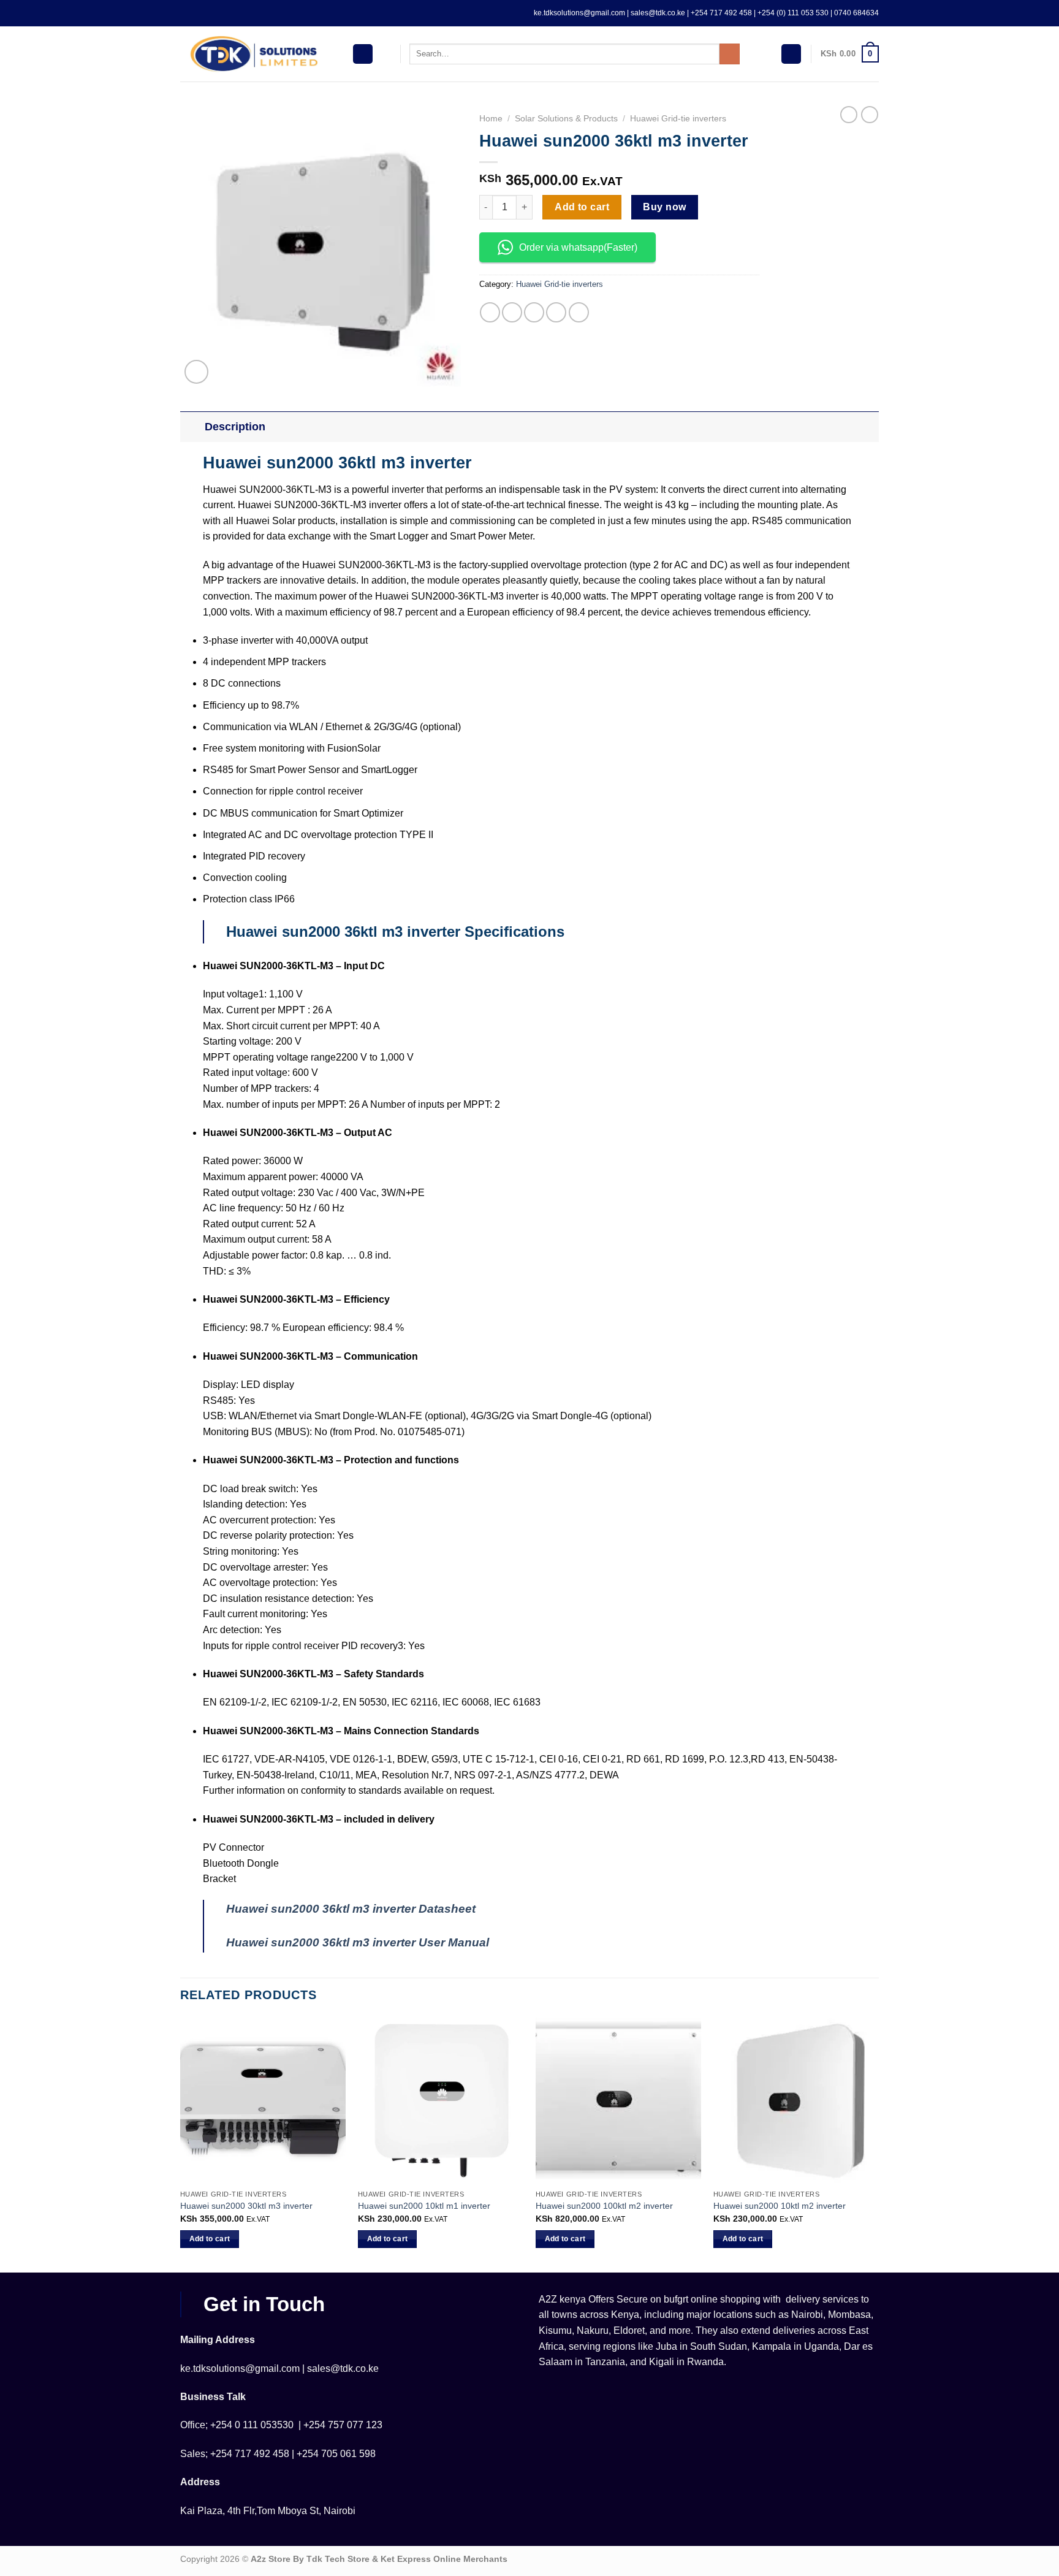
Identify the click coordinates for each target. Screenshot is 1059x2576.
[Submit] (730, 54)
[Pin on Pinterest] (556, 312)
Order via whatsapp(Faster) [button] (578, 247)
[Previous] (181, 2144)
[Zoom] (196, 372)
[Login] (791, 54)
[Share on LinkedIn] (579, 312)
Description (235, 427)
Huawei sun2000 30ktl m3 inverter (246, 2206)
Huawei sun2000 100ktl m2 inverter (604, 2206)
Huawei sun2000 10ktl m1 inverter (424, 2206)
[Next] (878, 2144)
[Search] (386, 54)
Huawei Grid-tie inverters (678, 119)
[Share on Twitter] (512, 312)
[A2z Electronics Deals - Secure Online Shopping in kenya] (257, 54)
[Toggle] (192, 426)
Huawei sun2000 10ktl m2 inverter (780, 2206)
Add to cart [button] (210, 2239)
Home (491, 119)
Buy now (664, 207)
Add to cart (582, 207)
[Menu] (363, 54)
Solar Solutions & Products (566, 119)
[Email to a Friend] (534, 312)
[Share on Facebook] (490, 312)
